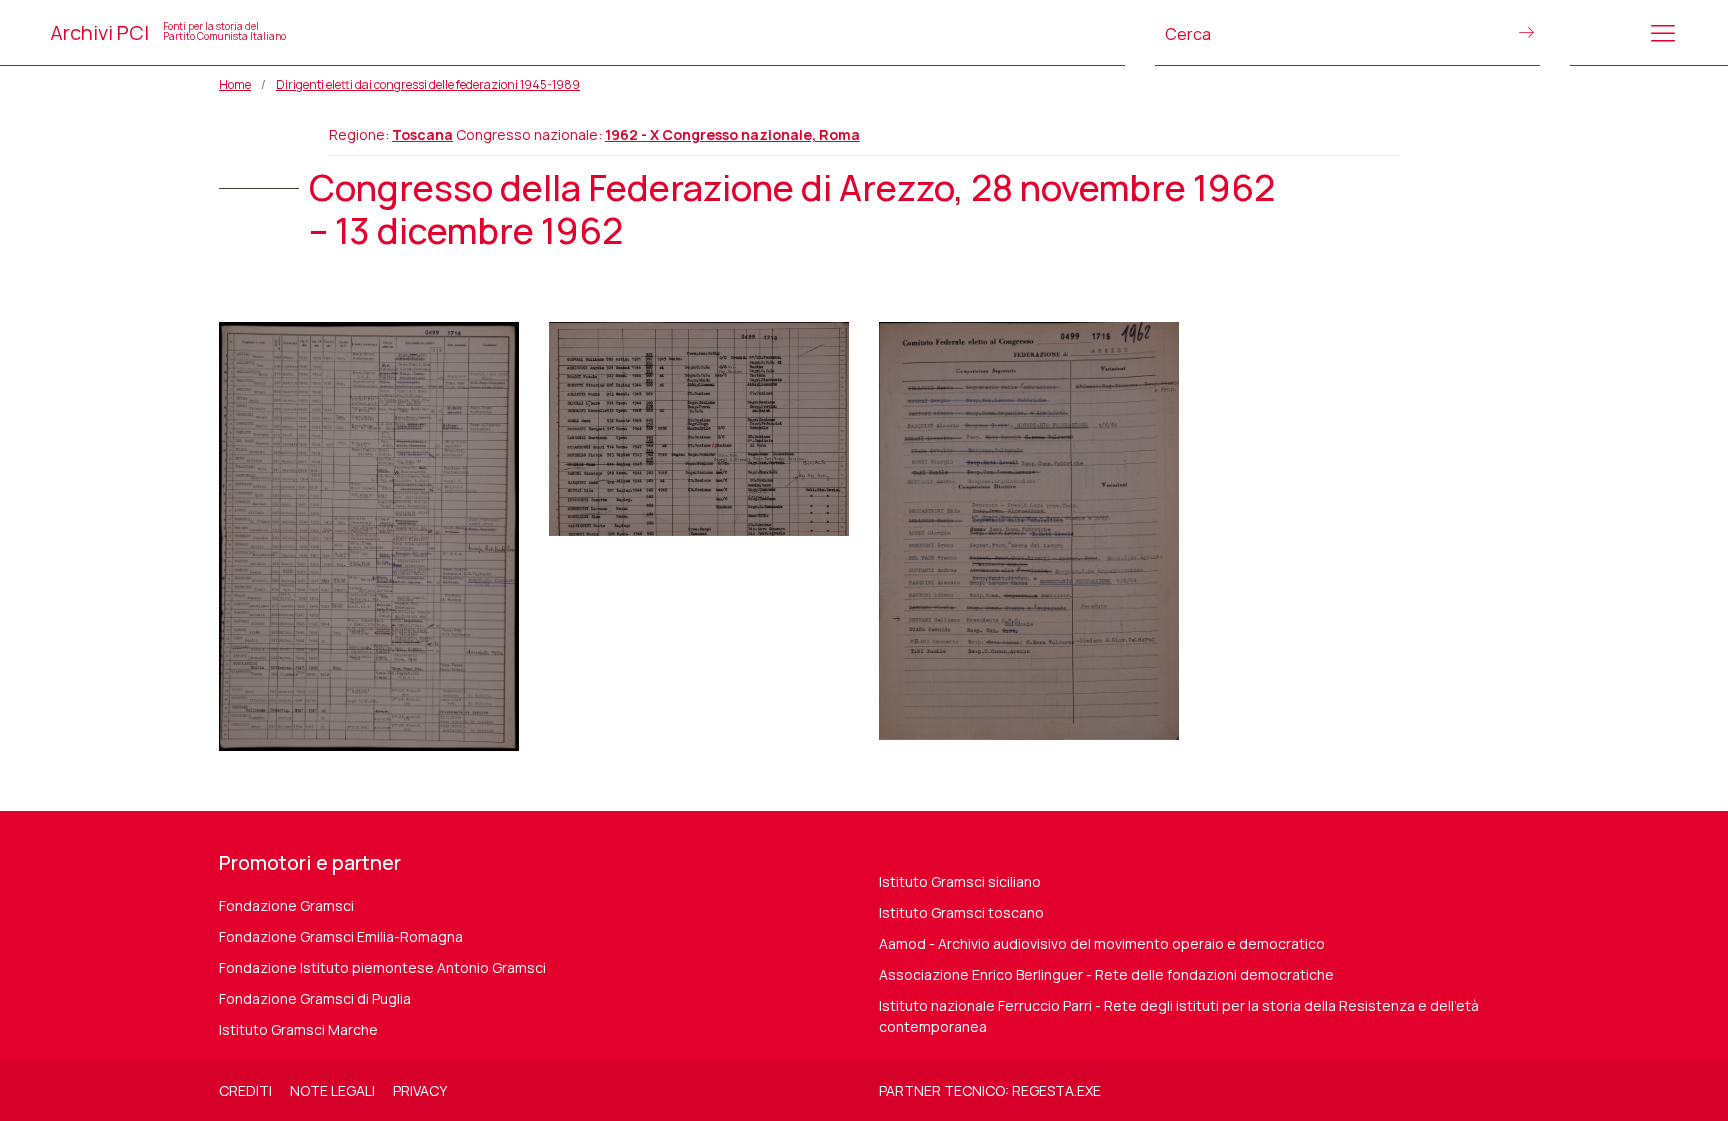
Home (235, 84)
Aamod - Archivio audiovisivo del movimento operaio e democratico (1102, 943)
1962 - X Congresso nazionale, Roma (732, 134)
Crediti (245, 1090)
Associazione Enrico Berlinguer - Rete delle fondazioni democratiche (1106, 974)
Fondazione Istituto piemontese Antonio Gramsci (382, 967)
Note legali (332, 1090)
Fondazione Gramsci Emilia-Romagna (341, 936)
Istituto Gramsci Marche (298, 1029)
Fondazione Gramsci (286, 905)
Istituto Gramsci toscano (961, 912)
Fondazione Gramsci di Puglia (315, 998)
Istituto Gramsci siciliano (960, 881)
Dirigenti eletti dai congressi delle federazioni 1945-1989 (428, 84)
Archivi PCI (168, 32)
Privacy (420, 1090)
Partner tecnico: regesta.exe (990, 1090)
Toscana (422, 134)
